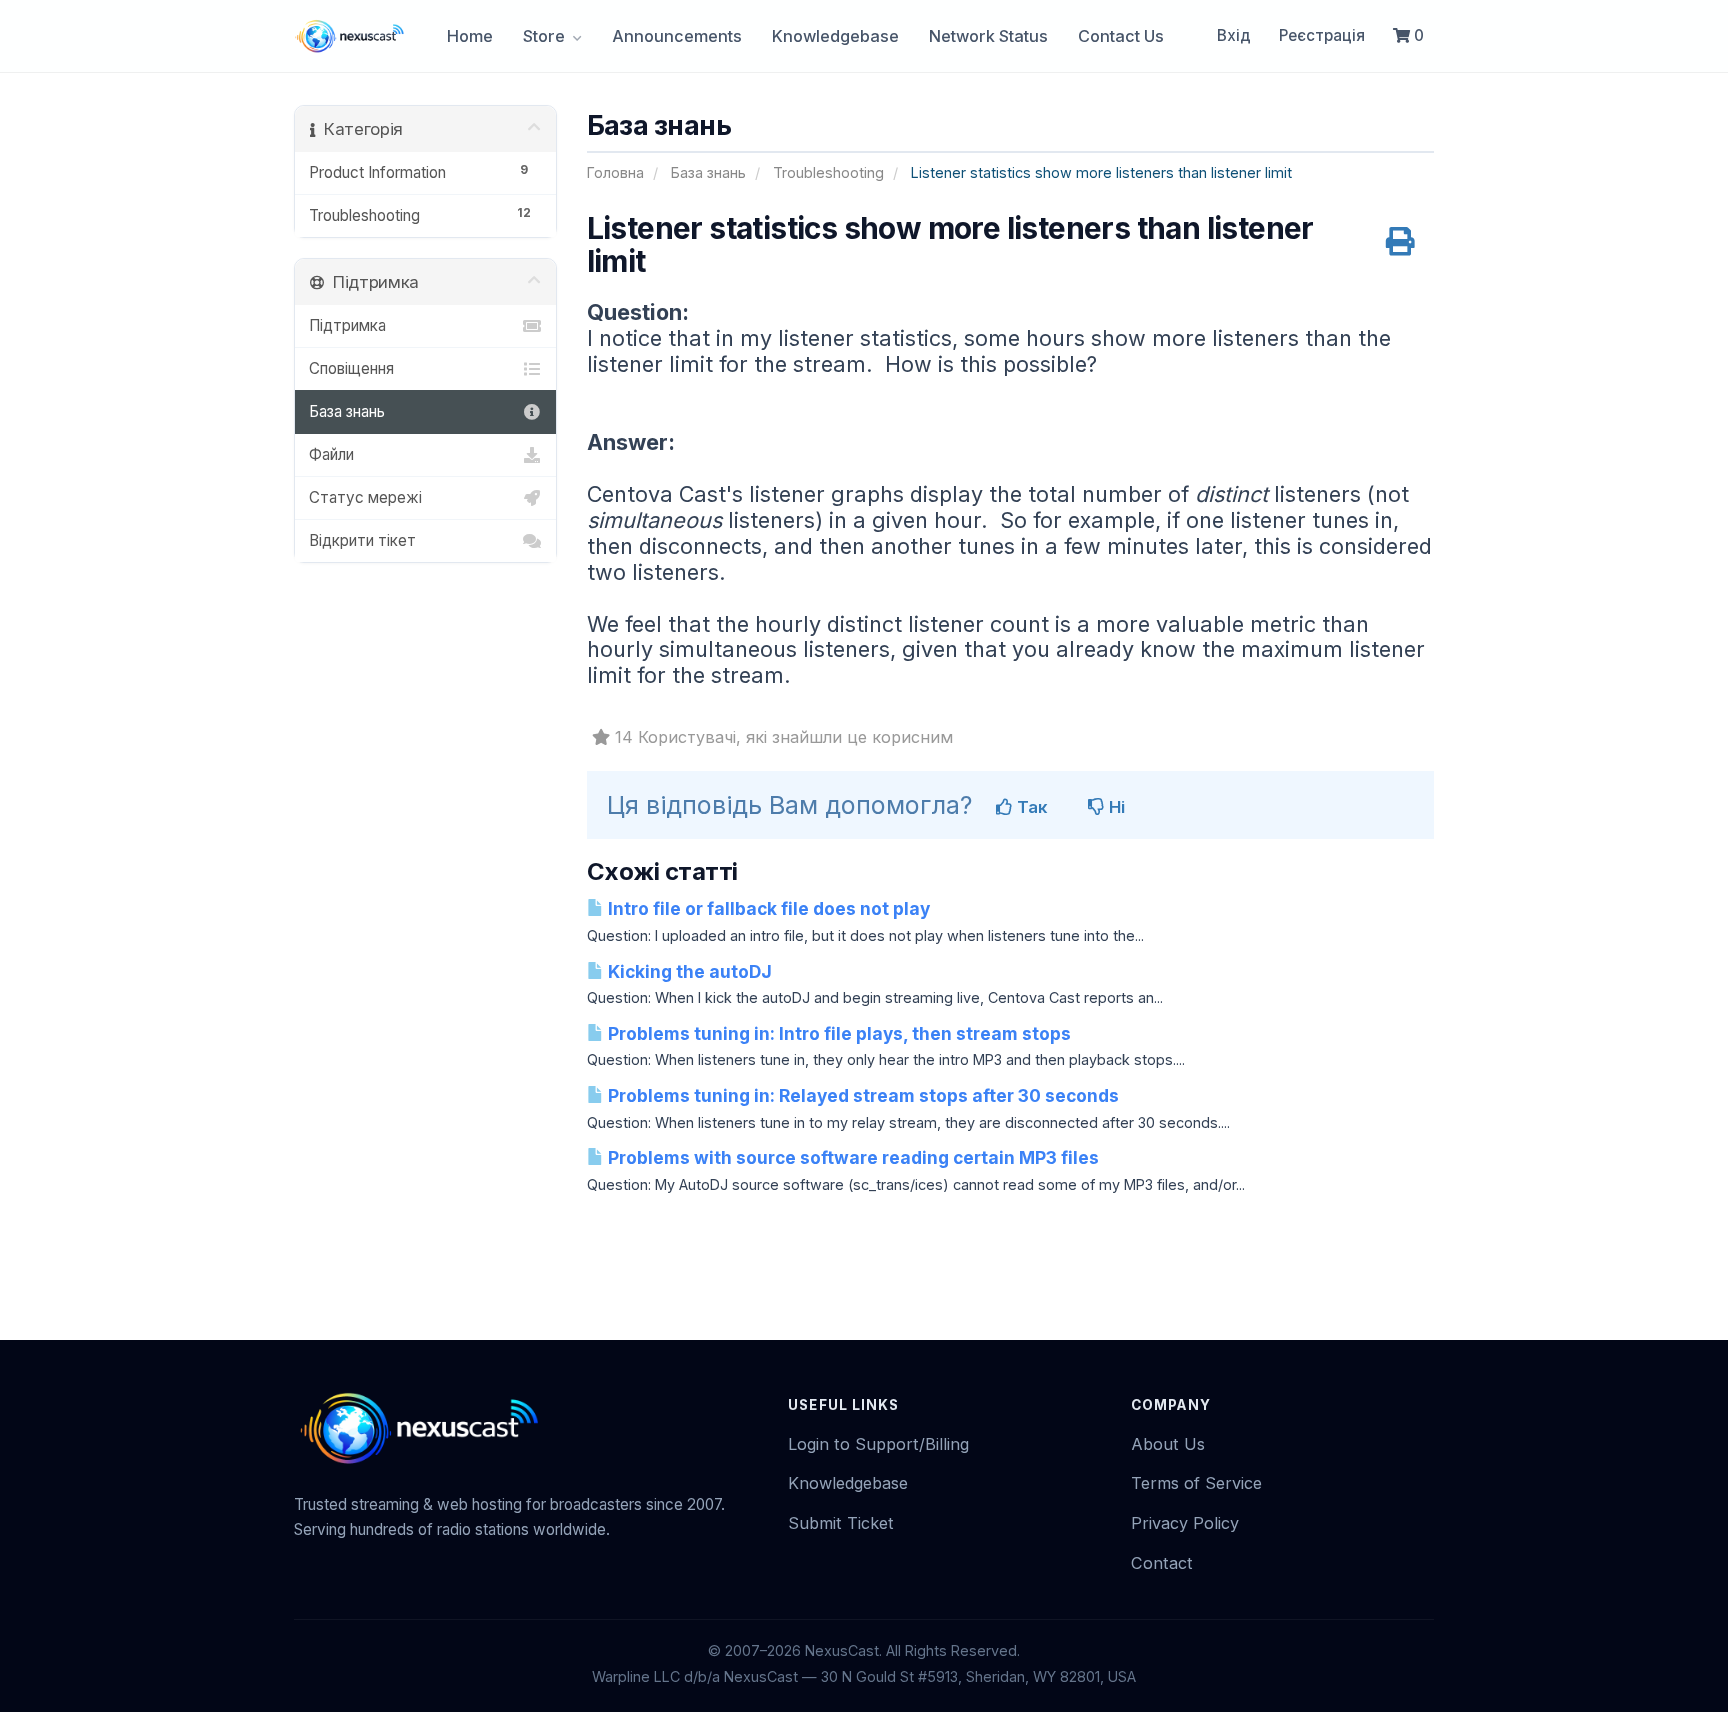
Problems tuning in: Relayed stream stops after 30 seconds (861, 1095)
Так (1030, 807)
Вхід (1234, 35)
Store (546, 36)
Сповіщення (351, 368)
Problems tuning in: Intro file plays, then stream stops (837, 1033)
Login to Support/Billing (878, 1444)
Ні (1115, 807)
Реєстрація (1322, 35)
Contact (1162, 1563)
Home (470, 36)
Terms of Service (1196, 1483)
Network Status (988, 36)
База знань (708, 172)
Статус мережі (365, 497)
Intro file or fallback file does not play (767, 908)
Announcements (677, 36)
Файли (331, 454)
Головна (615, 172)
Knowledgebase (835, 36)
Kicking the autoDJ (688, 971)
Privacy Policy (1185, 1523)
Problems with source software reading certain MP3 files (851, 1157)
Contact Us (1121, 36)
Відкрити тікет (362, 540)
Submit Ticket (841, 1523)
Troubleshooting (828, 172)
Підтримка (347, 325)
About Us (1168, 1444)
